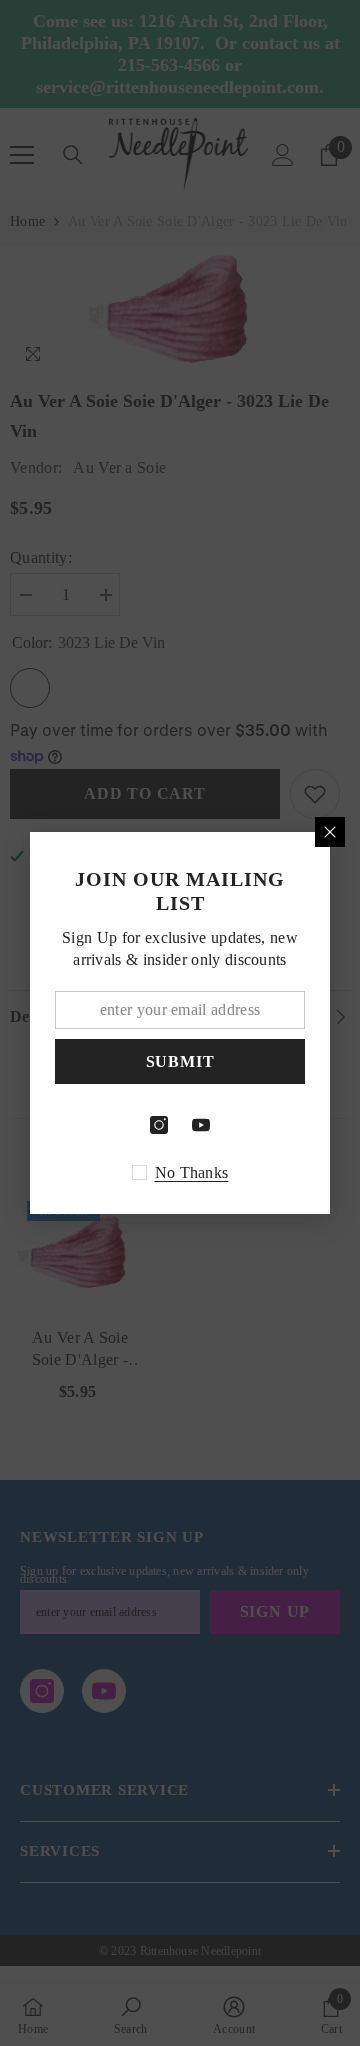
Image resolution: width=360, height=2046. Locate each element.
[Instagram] (159, 1125)
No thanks (192, 1172)
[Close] (330, 832)
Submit (180, 1061)
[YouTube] (201, 1125)
